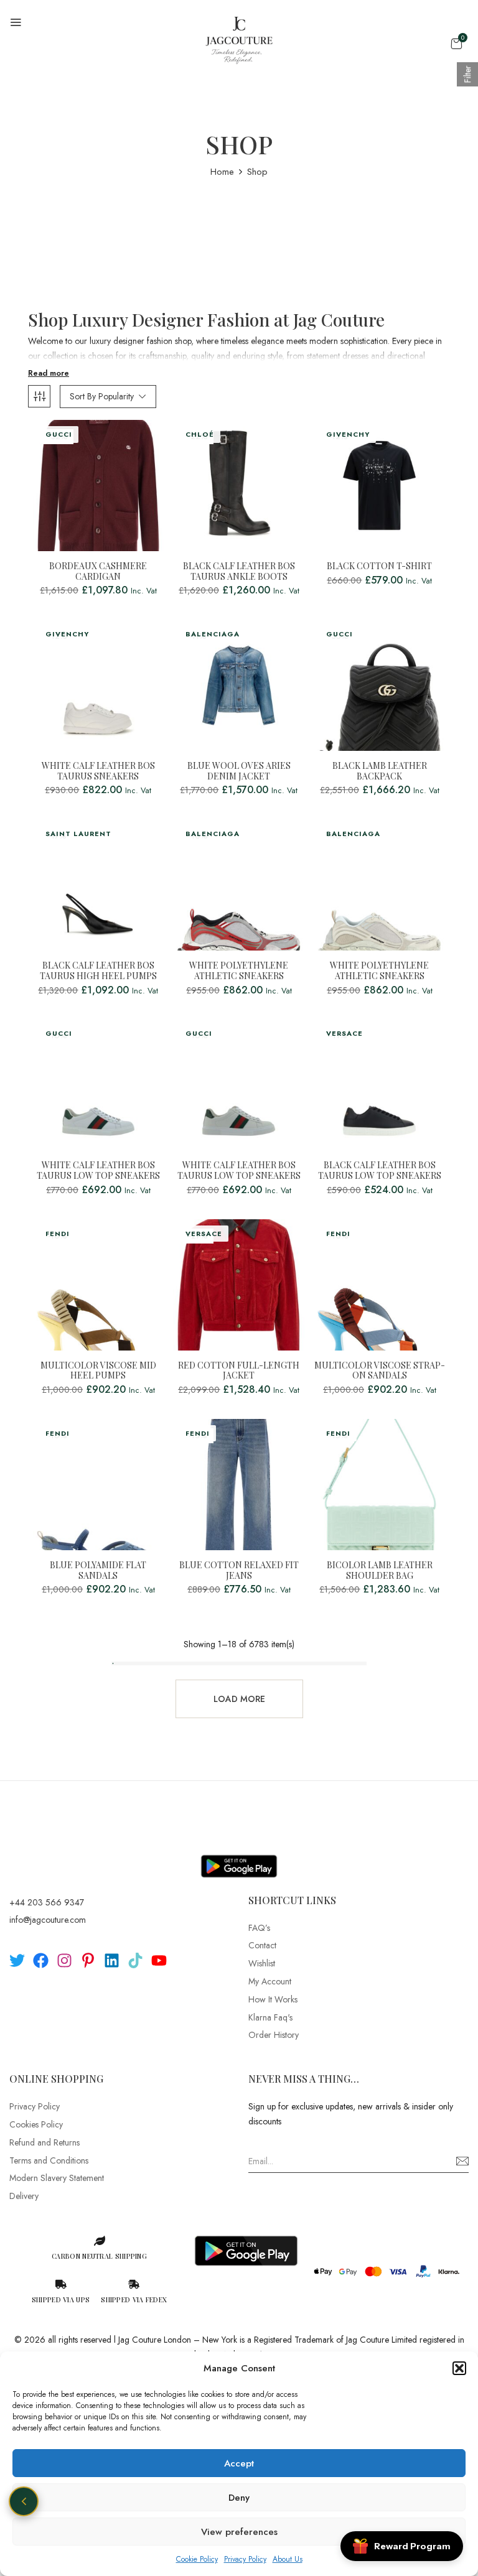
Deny (239, 2498)
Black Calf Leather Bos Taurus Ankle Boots (239, 572)
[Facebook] (41, 1960)
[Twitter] (17, 1960)
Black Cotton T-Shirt (379, 566)
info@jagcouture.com (48, 1920)
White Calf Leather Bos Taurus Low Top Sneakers (98, 1171)
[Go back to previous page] (24, 2501)
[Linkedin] (112, 1960)
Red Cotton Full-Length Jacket (239, 1371)
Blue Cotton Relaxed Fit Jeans (239, 1571)
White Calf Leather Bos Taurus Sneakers (98, 771)
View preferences (239, 2532)
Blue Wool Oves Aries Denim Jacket (239, 771)
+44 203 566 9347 (47, 1902)
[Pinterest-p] (88, 1960)
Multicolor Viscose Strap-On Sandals (380, 1371)
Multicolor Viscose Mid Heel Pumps (98, 1371)
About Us (288, 2559)
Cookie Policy (197, 2559)
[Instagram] (64, 1960)
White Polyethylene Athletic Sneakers (239, 971)
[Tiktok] (135, 1960)
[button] (459, 2368)
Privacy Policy (245, 2559)
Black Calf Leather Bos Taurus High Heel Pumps (98, 971)
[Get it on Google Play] (239, 1856)
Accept (239, 2463)
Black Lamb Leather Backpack (380, 771)
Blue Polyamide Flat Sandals (98, 1571)
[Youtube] (159, 1960)
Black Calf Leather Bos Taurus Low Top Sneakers (380, 1171)
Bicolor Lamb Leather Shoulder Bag (380, 1571)
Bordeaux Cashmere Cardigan (98, 572)
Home (222, 172)
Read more (49, 373)
